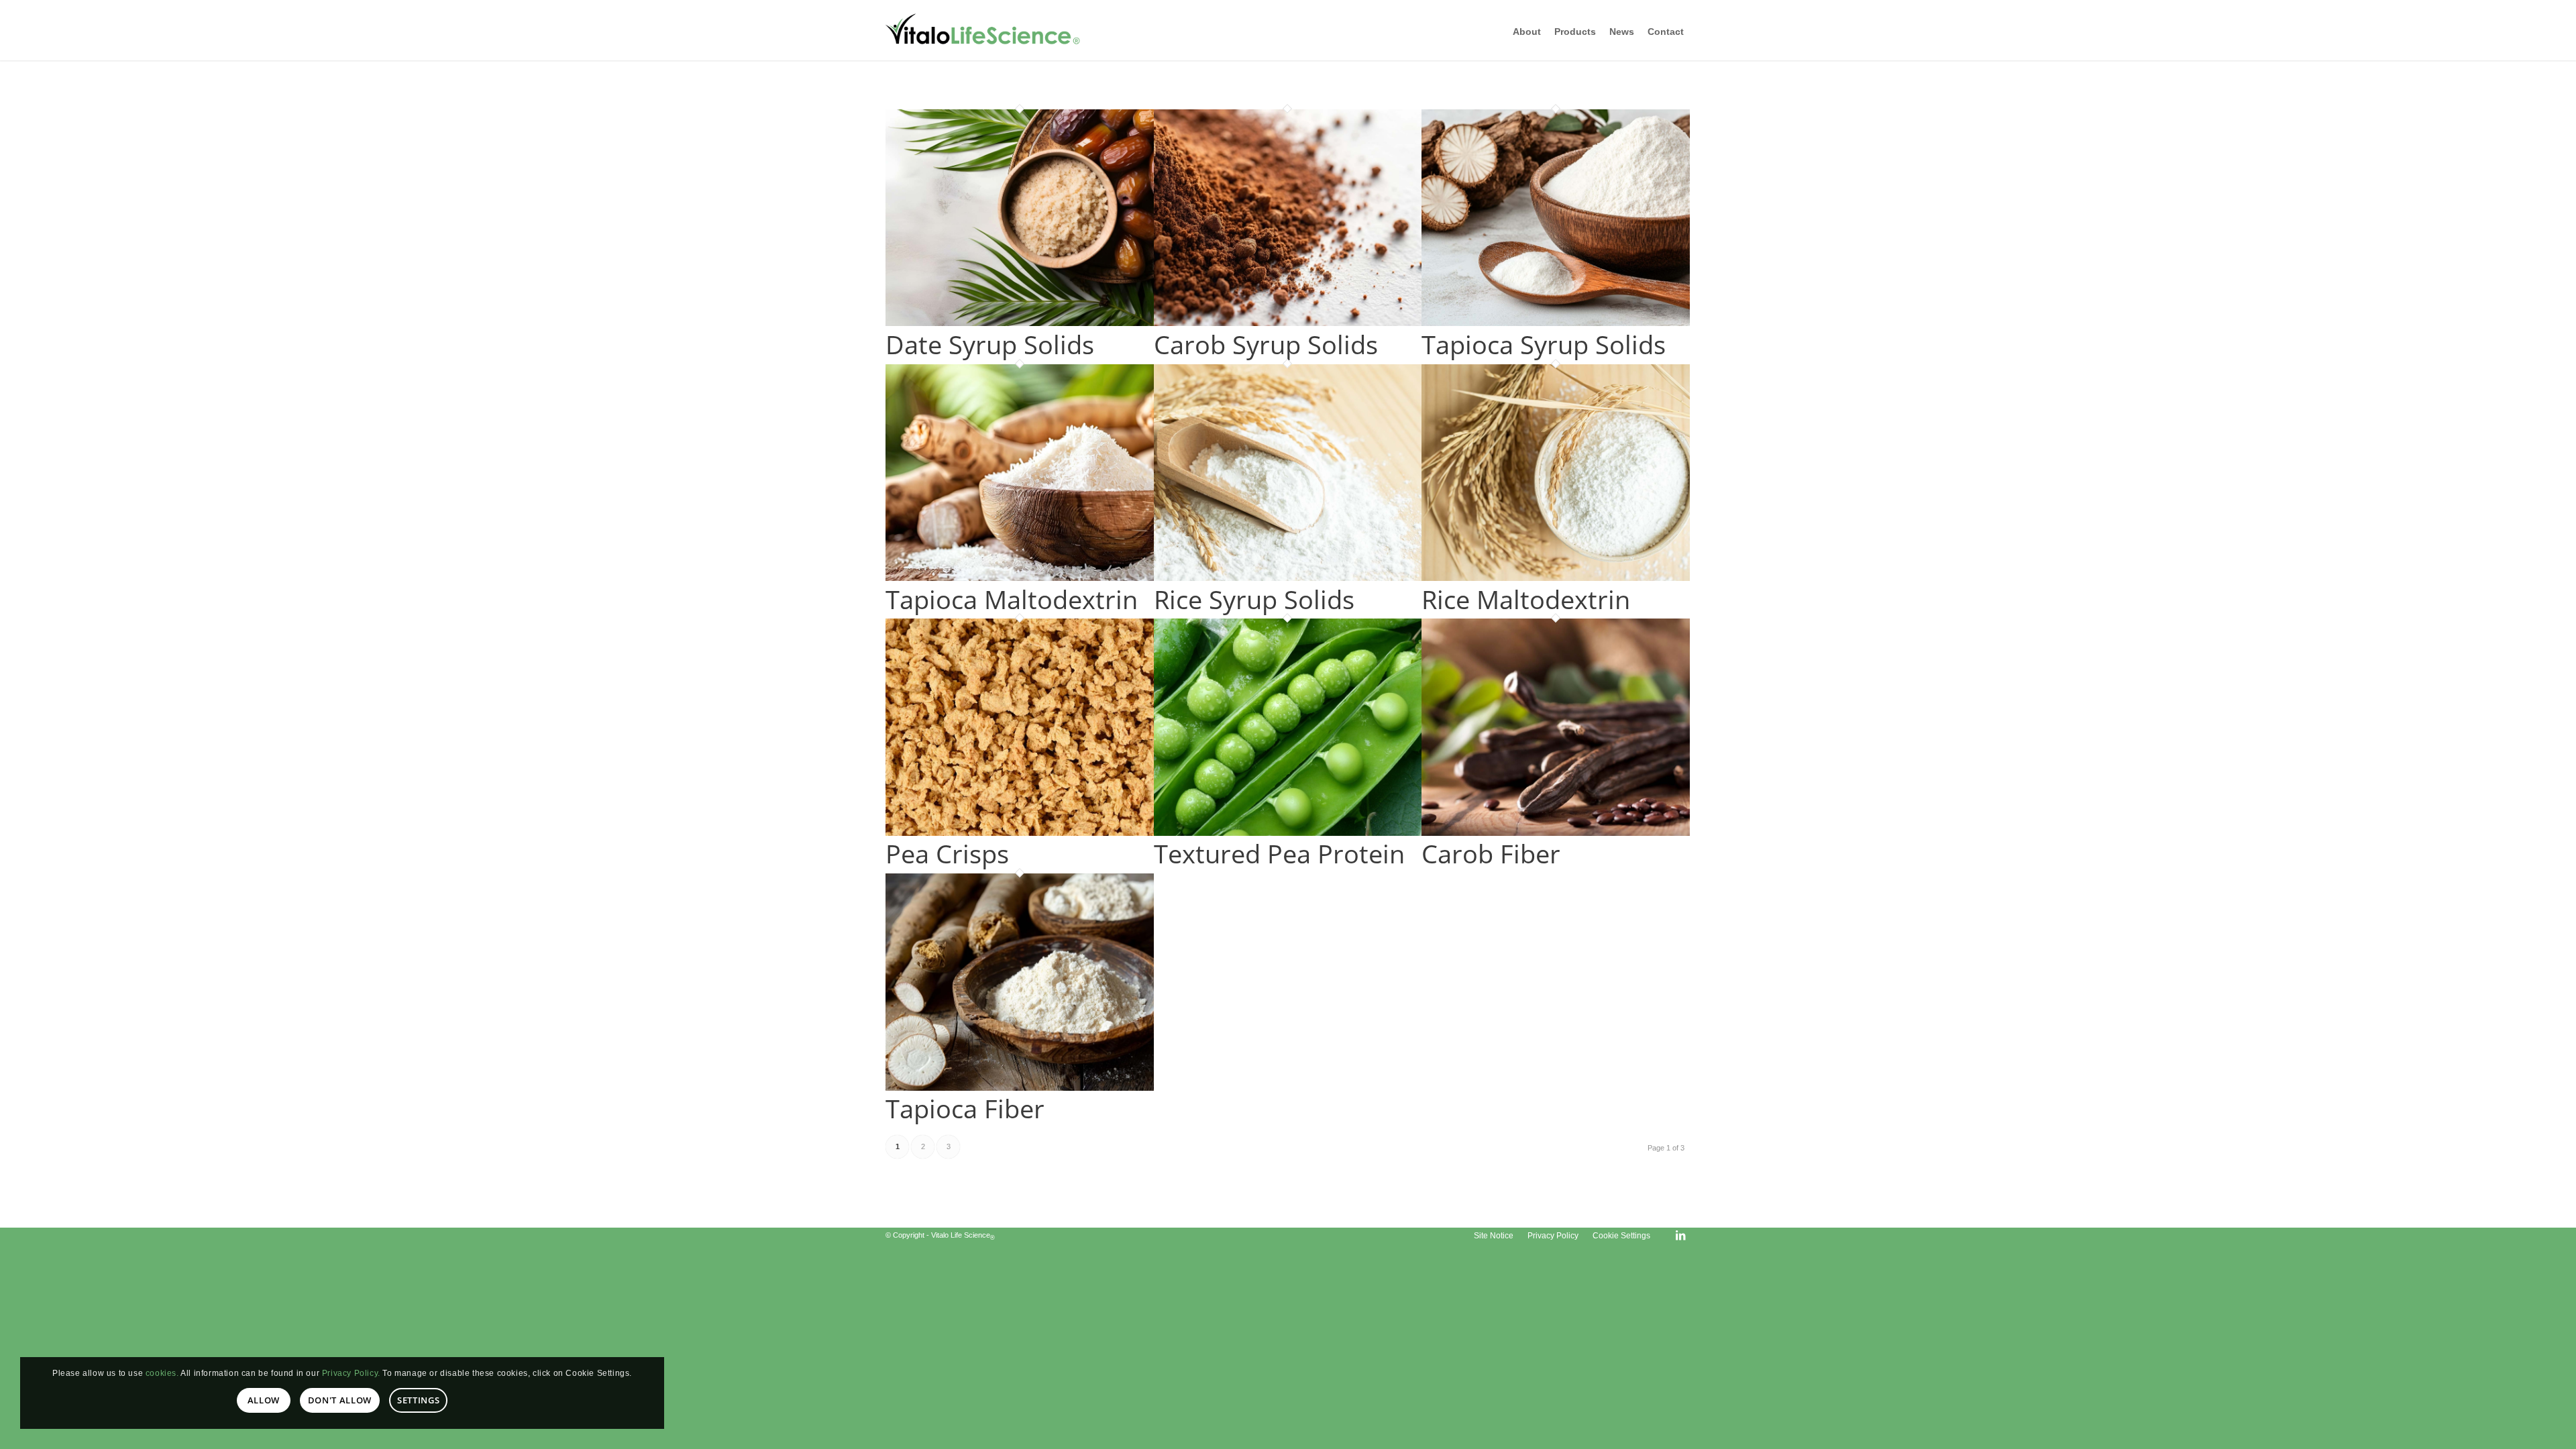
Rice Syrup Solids (1254, 599)
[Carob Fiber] (1556, 833)
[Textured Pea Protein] (1288, 833)
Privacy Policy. (351, 1373)
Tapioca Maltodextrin (1012, 599)
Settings (418, 1400)
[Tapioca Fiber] (1020, 1088)
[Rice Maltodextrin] (1556, 578)
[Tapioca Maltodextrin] (1020, 578)
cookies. (162, 1373)
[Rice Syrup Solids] (1288, 578)
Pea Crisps (947, 853)
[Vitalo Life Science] (993, 30)
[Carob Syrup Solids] (1288, 323)
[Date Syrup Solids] (1020, 323)
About (1527, 32)
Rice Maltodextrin (1526, 599)
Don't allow (340, 1400)
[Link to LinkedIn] (1680, 1235)
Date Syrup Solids (990, 344)
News (1622, 32)
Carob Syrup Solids (1266, 344)
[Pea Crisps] (1020, 833)
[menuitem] (1494, 1236)
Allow (264, 1400)
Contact (1666, 32)
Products (1575, 32)
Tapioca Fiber (965, 1108)
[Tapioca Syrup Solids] (1556, 323)
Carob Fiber (1491, 853)
